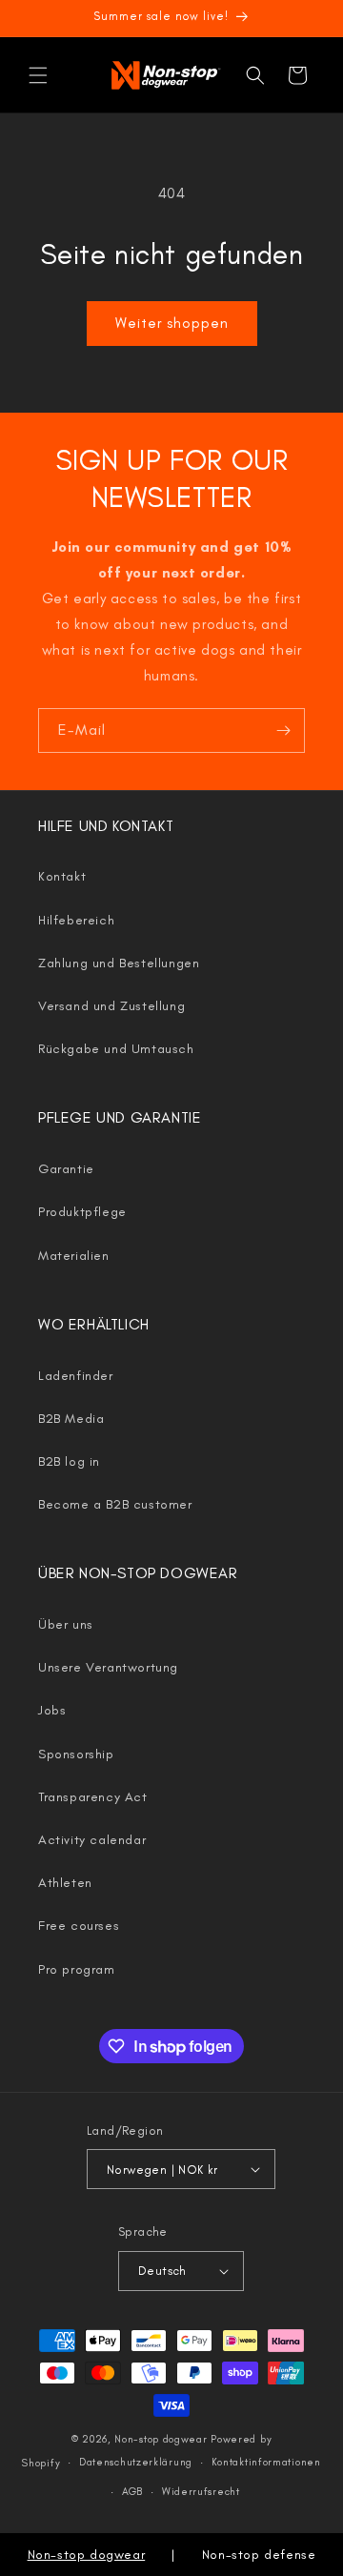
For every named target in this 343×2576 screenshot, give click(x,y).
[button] (38, 75)
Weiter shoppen (172, 323)
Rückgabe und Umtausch (116, 1049)
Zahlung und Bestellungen (119, 963)
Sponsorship (76, 1754)
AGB (132, 2492)
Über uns (66, 1624)
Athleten (65, 1883)
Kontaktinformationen (266, 2462)
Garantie (66, 1169)
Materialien (74, 1256)
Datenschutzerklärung (136, 2462)
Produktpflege (82, 1212)
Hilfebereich (76, 920)
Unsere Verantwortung (108, 1667)
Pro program (77, 1969)
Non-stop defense (259, 2555)
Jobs (52, 1710)
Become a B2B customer (115, 1504)
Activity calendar (92, 1840)
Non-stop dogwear (161, 2439)
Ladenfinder (76, 1376)
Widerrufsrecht (201, 2492)
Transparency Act (93, 1797)
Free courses (79, 1926)
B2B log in (69, 1461)
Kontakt (62, 876)
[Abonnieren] (283, 730)
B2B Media (71, 1419)
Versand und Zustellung (111, 1006)
